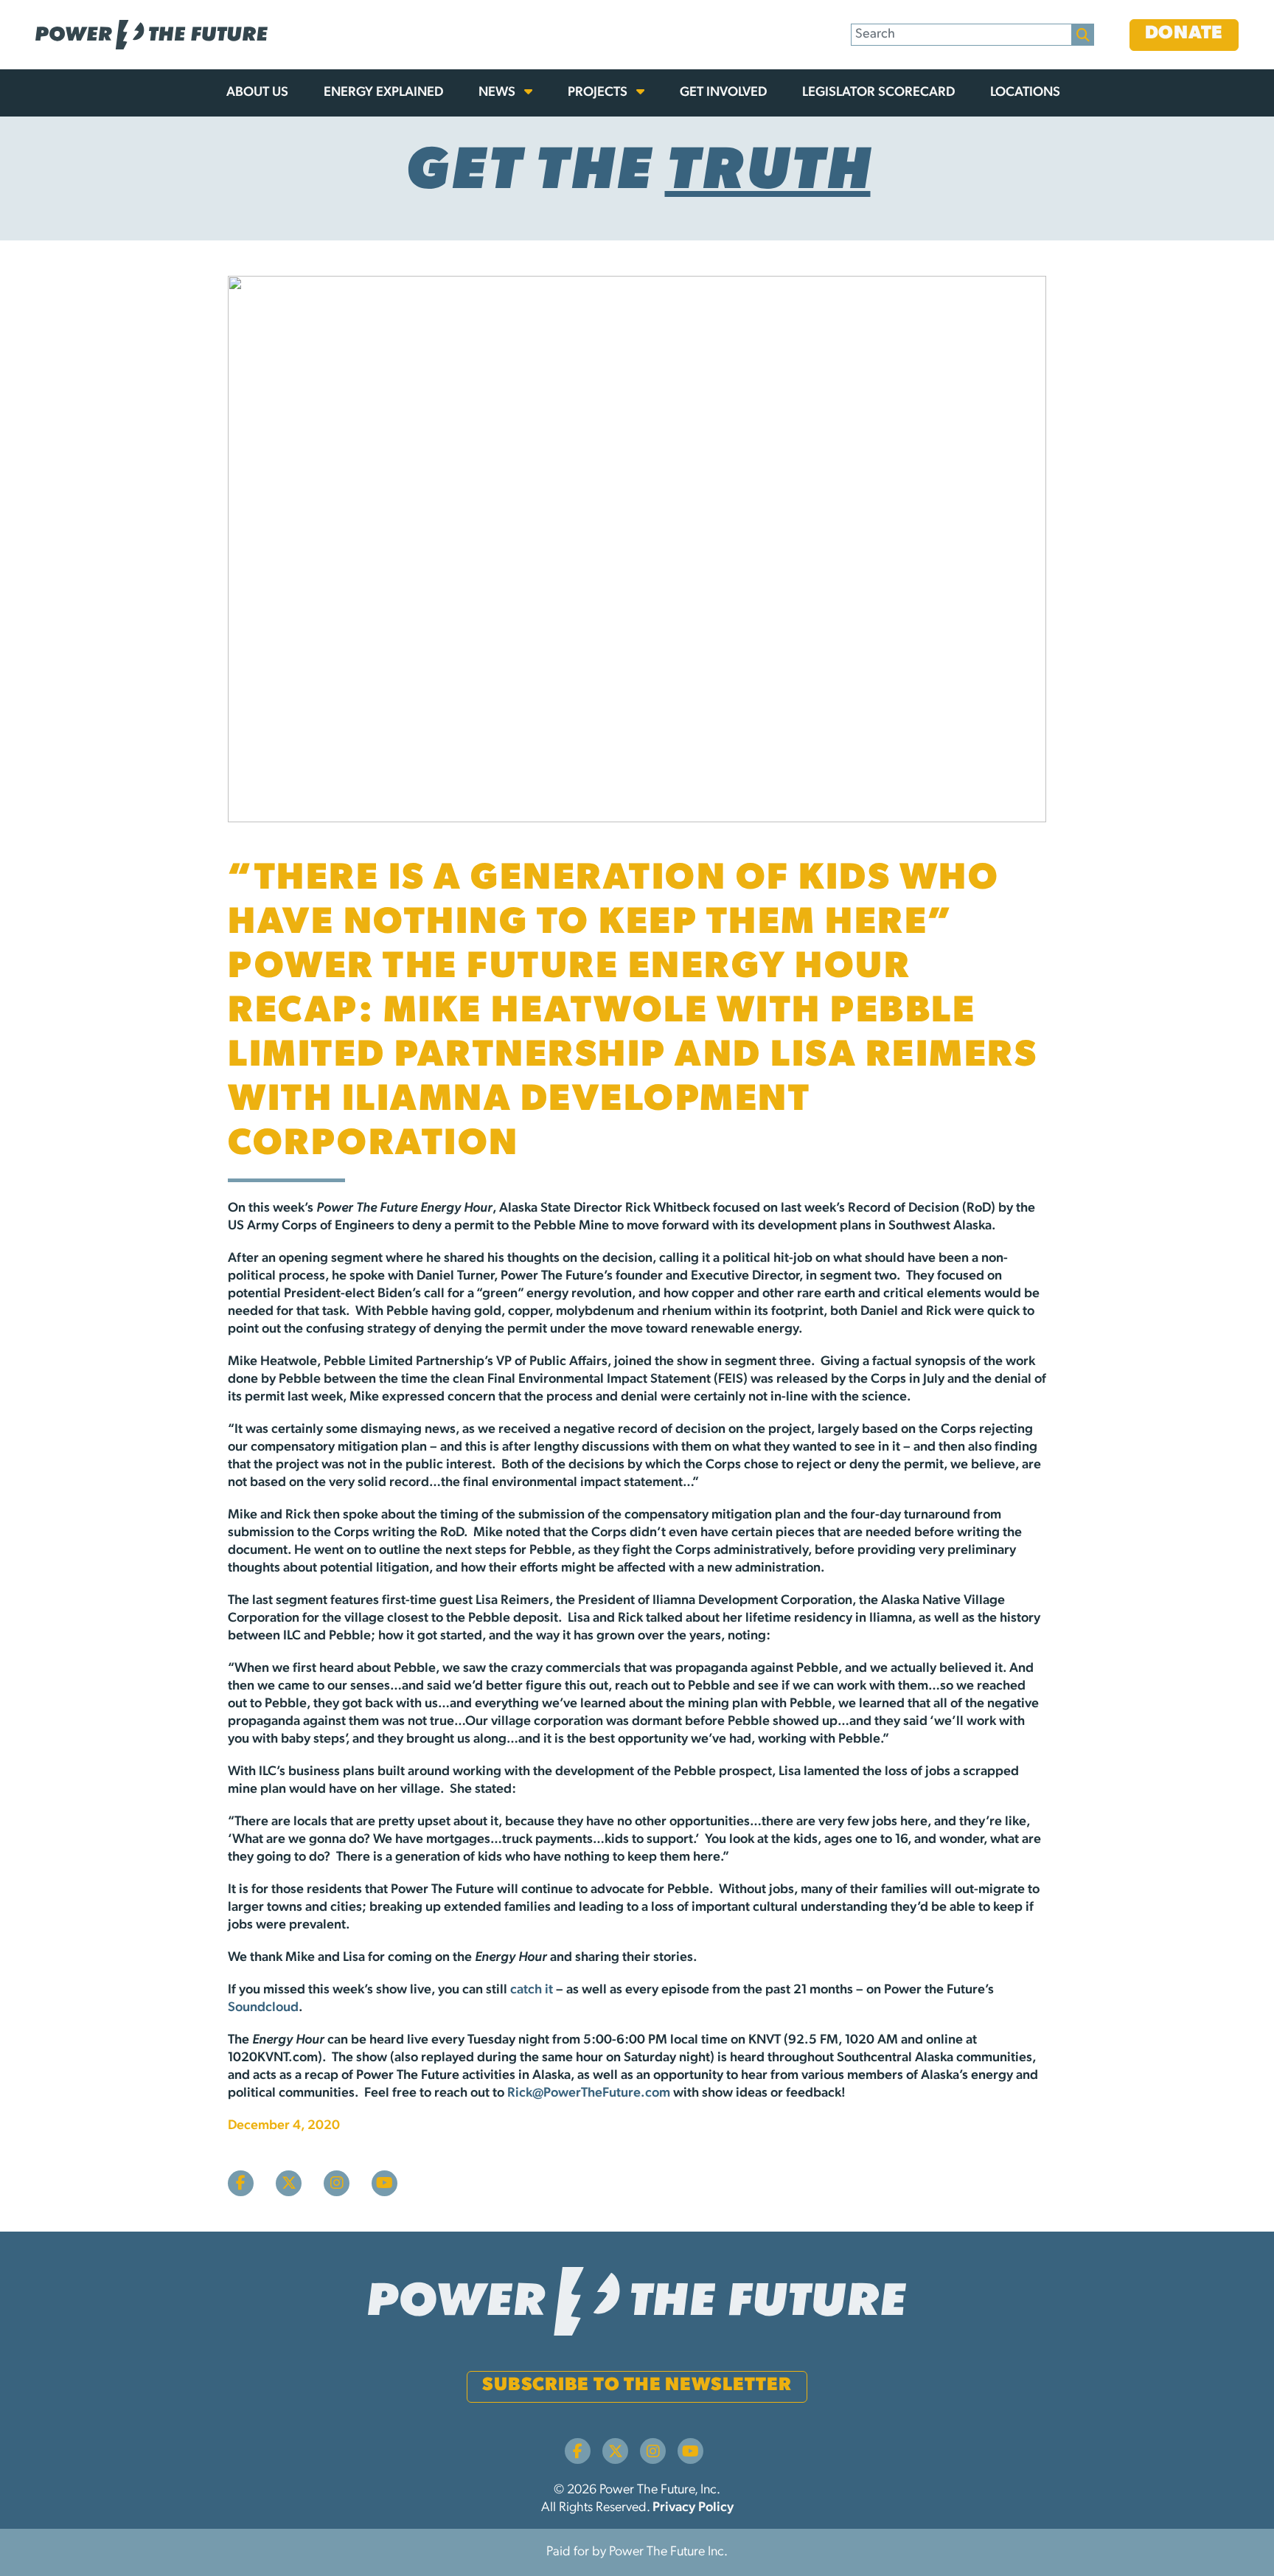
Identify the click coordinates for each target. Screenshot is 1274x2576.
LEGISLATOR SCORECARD (878, 93)
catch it (532, 1990)
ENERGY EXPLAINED (383, 93)
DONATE (1184, 34)
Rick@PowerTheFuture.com (589, 2094)
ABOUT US (257, 93)
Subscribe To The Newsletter (637, 2385)
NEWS (498, 93)
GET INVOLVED (723, 93)
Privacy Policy (693, 2508)
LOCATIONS (1025, 93)
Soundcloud (263, 2008)
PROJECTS (599, 93)
